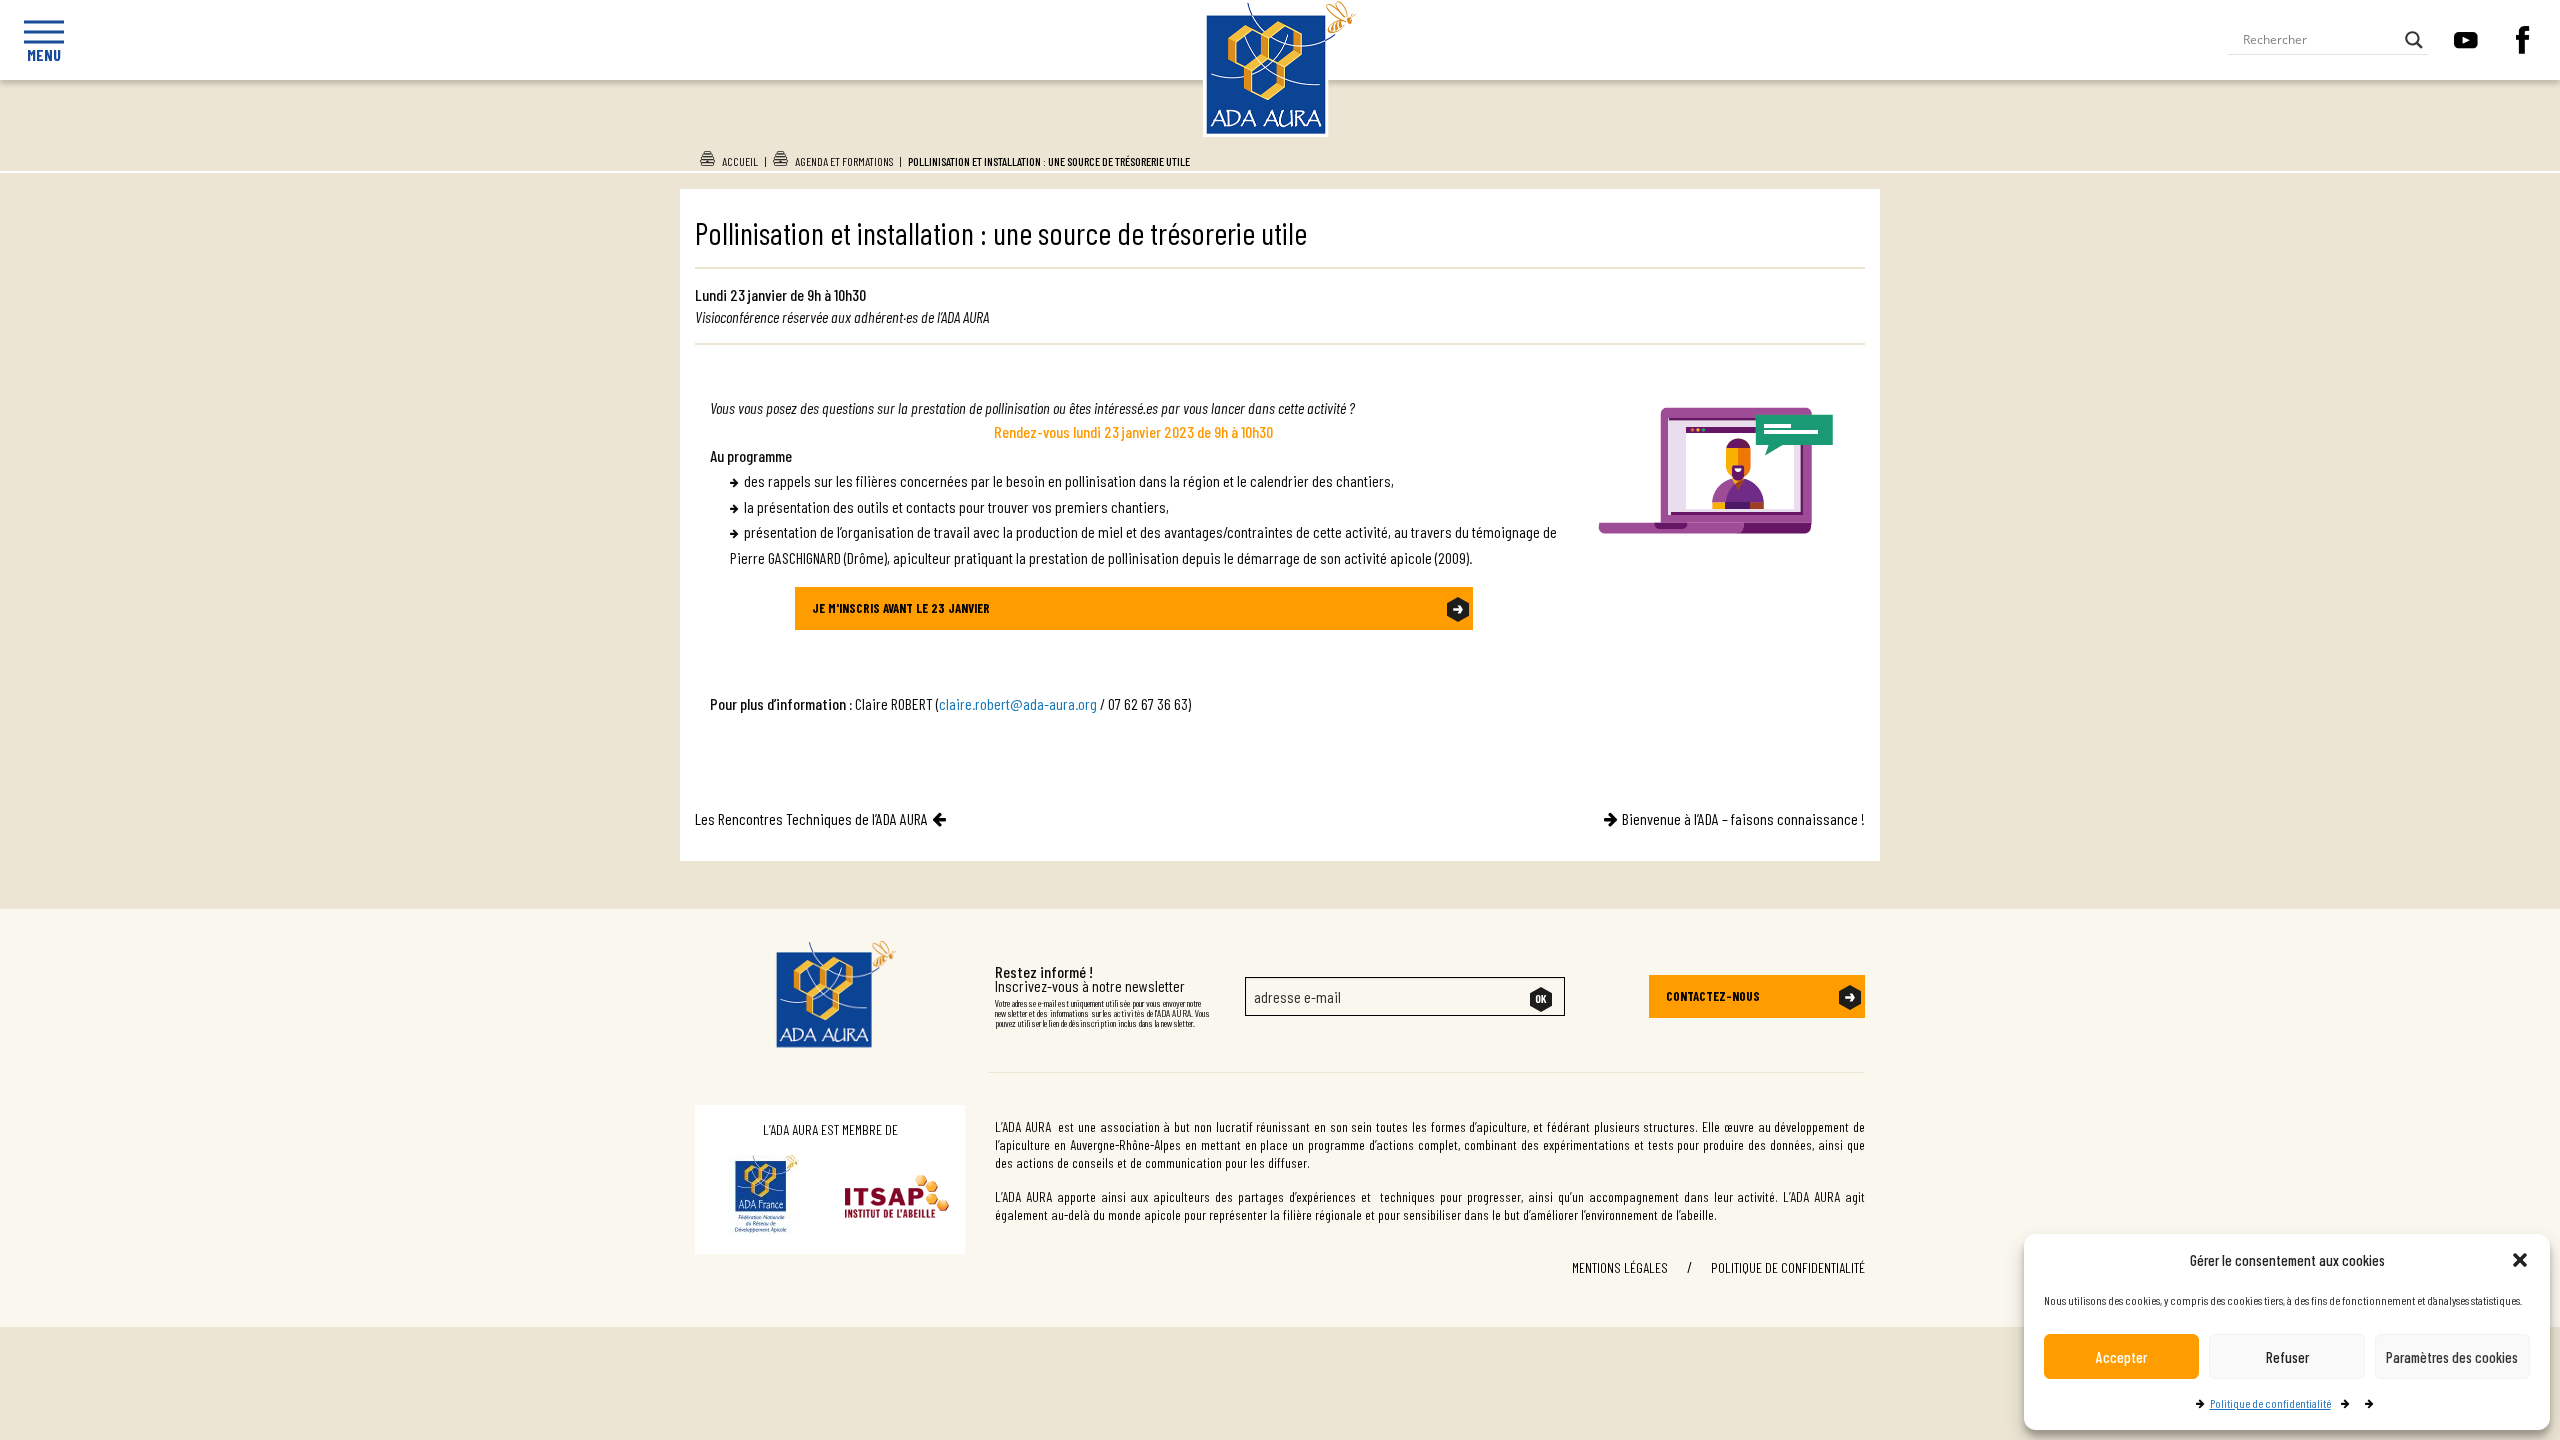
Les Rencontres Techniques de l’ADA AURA (811, 818)
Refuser (2287, 1357)
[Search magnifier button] (2414, 40)
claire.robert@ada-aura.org (1018, 703)
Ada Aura (1280, 133)
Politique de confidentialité (2270, 1403)
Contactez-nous (1713, 996)
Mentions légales (1620, 1267)
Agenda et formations (844, 161)
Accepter (2121, 1357)
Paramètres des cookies (2452, 1357)
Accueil (740, 161)
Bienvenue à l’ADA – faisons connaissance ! (1743, 818)
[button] (2520, 1260)
